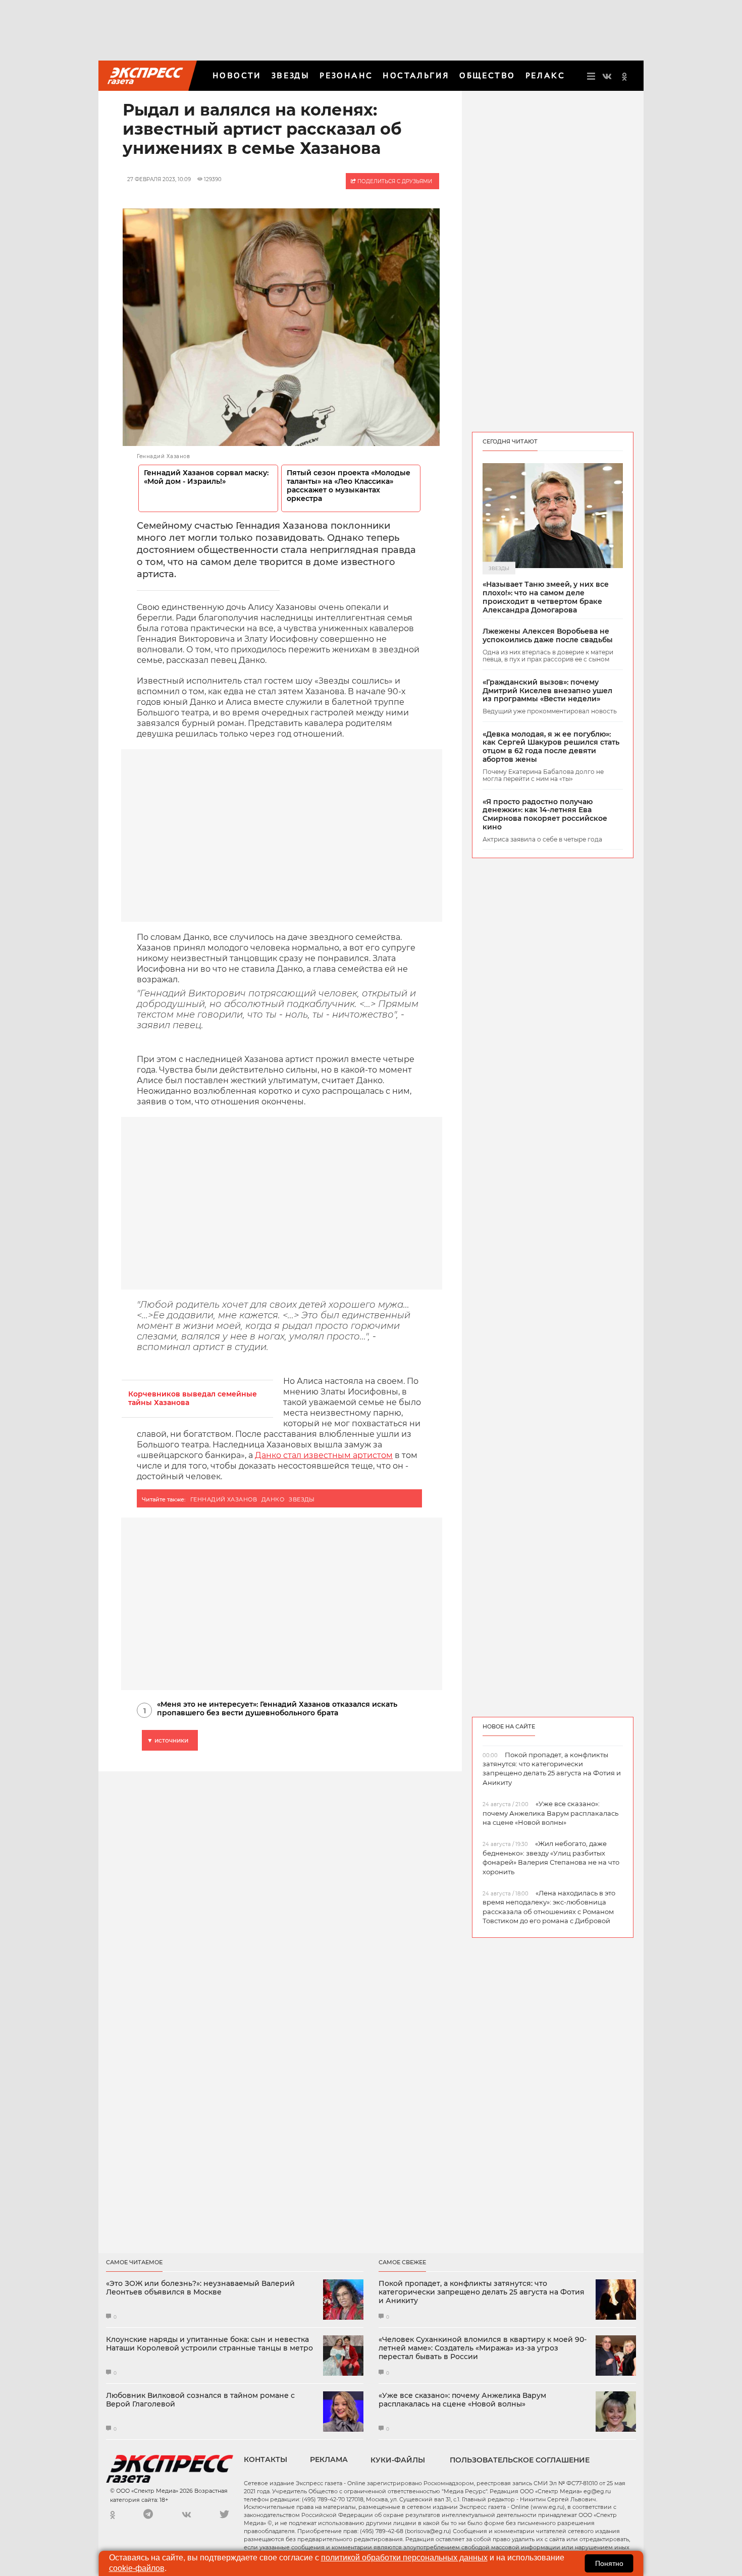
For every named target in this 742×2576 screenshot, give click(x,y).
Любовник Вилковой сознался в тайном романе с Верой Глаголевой (200, 2400)
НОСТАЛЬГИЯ (416, 75)
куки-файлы (398, 2460)
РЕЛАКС (545, 75)
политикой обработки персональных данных (404, 2558)
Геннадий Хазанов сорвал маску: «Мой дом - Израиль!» (206, 477)
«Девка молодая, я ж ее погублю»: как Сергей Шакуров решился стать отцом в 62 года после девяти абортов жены (551, 747)
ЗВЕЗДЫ (290, 75)
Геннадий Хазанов (224, 1499)
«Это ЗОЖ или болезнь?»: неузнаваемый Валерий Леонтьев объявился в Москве (200, 2288)
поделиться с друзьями (394, 181)
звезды (302, 1499)
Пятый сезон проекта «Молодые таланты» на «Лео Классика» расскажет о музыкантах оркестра (349, 486)
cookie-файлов (137, 2568)
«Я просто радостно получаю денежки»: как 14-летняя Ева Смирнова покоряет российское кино (545, 815)
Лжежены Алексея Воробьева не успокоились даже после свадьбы (548, 636)
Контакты (266, 2459)
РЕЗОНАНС (346, 75)
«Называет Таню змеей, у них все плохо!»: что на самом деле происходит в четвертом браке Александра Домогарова (546, 597)
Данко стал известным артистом (324, 1455)
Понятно (609, 2563)
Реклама (329, 2459)
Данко (273, 1499)
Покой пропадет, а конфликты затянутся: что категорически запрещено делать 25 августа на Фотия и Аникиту (482, 2292)
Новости (237, 75)
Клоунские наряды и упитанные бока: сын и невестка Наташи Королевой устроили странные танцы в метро (209, 2344)
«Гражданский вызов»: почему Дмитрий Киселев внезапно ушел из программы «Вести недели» (547, 691)
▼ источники (168, 1740)
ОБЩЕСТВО (487, 75)
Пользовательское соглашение (520, 2460)
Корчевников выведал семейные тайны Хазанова (193, 1398)
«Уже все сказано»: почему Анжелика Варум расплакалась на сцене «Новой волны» (462, 2400)
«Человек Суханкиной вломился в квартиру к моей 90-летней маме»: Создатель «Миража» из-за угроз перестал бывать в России (483, 2348)
